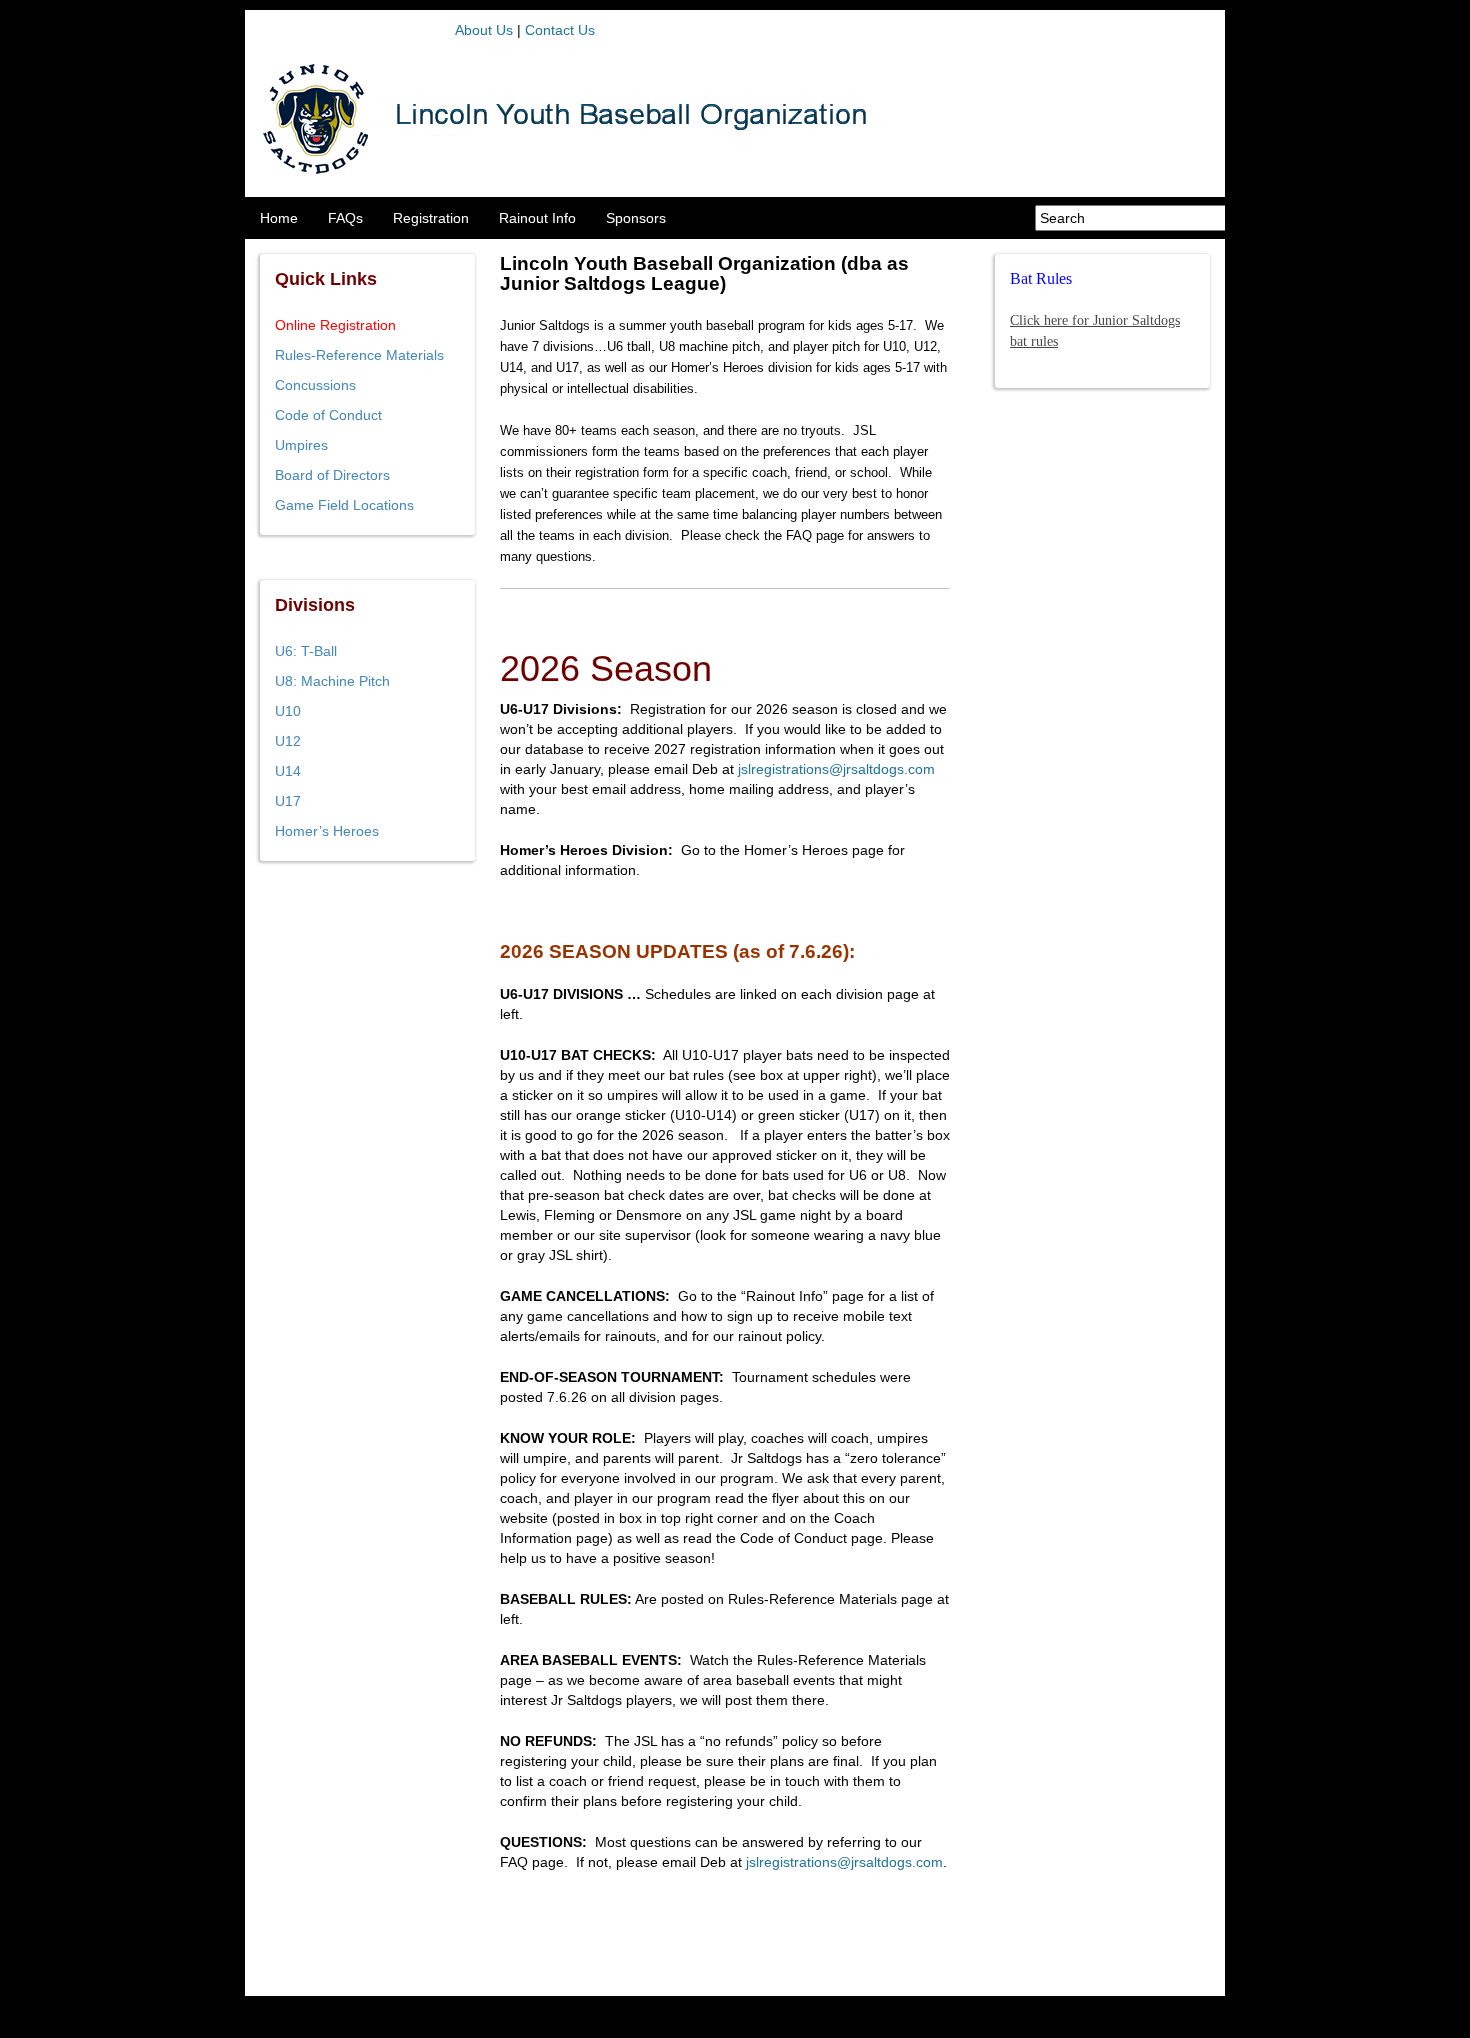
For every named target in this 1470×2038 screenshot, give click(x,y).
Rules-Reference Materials (359, 355)
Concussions (315, 385)
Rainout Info (537, 218)
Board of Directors (332, 475)
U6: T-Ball (306, 651)
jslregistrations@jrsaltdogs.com (836, 769)
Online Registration (335, 325)
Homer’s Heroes (327, 831)
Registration (431, 218)
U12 (288, 741)
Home (279, 218)
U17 (288, 801)
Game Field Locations (344, 505)
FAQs (345, 218)
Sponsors (636, 218)
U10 (288, 711)
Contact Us (560, 30)
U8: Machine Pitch (332, 681)
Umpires (301, 445)
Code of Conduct (328, 415)
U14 (288, 771)
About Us (484, 30)
